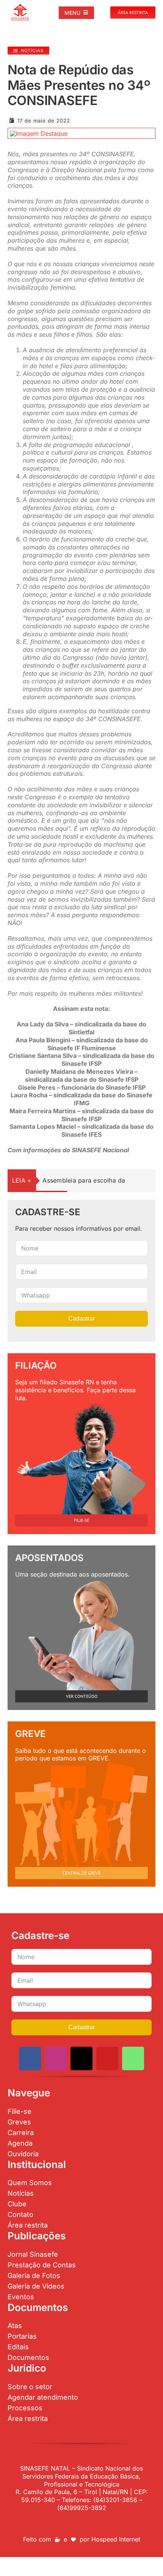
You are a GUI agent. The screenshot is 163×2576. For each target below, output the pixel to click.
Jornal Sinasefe (33, 2254)
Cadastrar (81, 1319)
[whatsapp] (133, 2058)
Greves (19, 2122)
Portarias (22, 2336)
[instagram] (56, 2058)
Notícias (21, 2193)
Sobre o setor (30, 2387)
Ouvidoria (23, 2154)
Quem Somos (30, 2183)
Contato (20, 2214)
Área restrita (28, 2225)
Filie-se (20, 2111)
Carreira (21, 2133)
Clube (17, 2204)
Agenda (20, 2143)
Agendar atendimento (43, 2397)
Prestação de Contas (42, 2265)
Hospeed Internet (116, 2539)
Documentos (28, 2357)
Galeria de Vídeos (36, 2286)
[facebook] (30, 2058)
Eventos (21, 2297)
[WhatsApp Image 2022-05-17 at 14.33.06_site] (39, 133)
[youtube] (107, 2058)
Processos (25, 2408)
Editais (18, 2347)
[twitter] (81, 2058)
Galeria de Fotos (34, 2276)
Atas (15, 2326)
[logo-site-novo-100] (20, 7)
